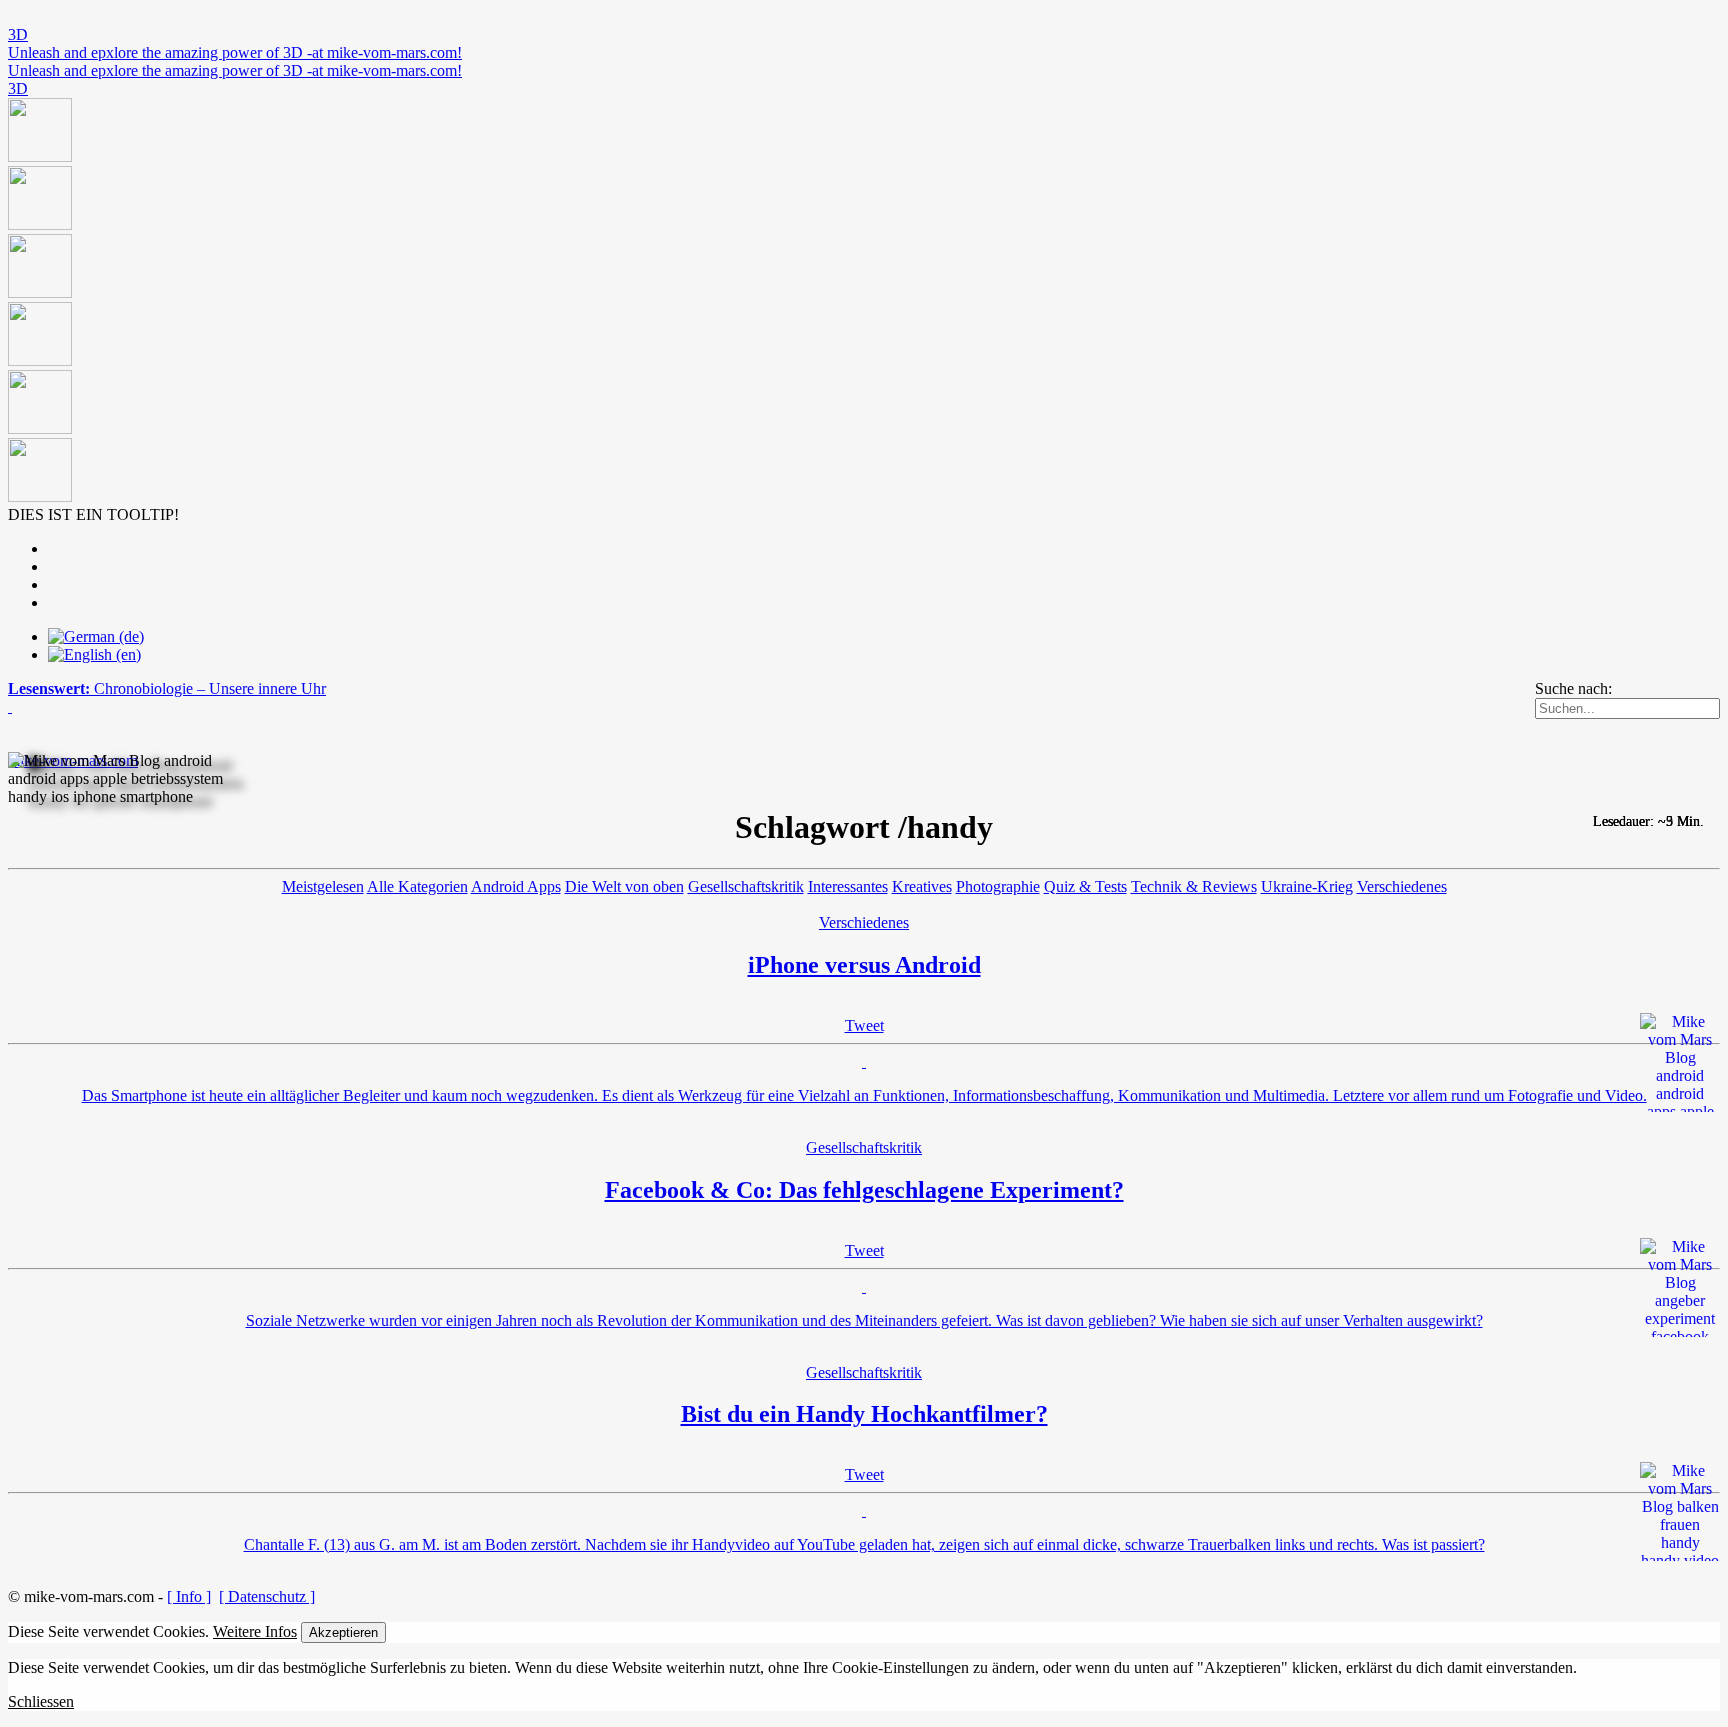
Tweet (864, 1025)
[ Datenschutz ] (267, 1596)
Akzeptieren (343, 1632)
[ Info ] (189, 1596)
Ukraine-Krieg (1307, 886)
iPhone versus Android (864, 965)
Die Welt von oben (624, 886)
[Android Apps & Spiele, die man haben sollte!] (864, 302)
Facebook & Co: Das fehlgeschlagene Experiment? (864, 1190)
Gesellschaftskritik (746, 886)
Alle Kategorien (417, 886)
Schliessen (41, 1701)
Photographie (998, 886)
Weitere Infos (255, 1631)
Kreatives (922, 886)
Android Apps (516, 886)
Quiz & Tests (1085, 886)
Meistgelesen (323, 886)
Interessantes (848, 886)
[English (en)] (94, 654)
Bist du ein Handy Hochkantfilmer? (864, 1414)
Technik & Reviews (1194, 886)
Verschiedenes (1402, 886)
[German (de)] (96, 636)
